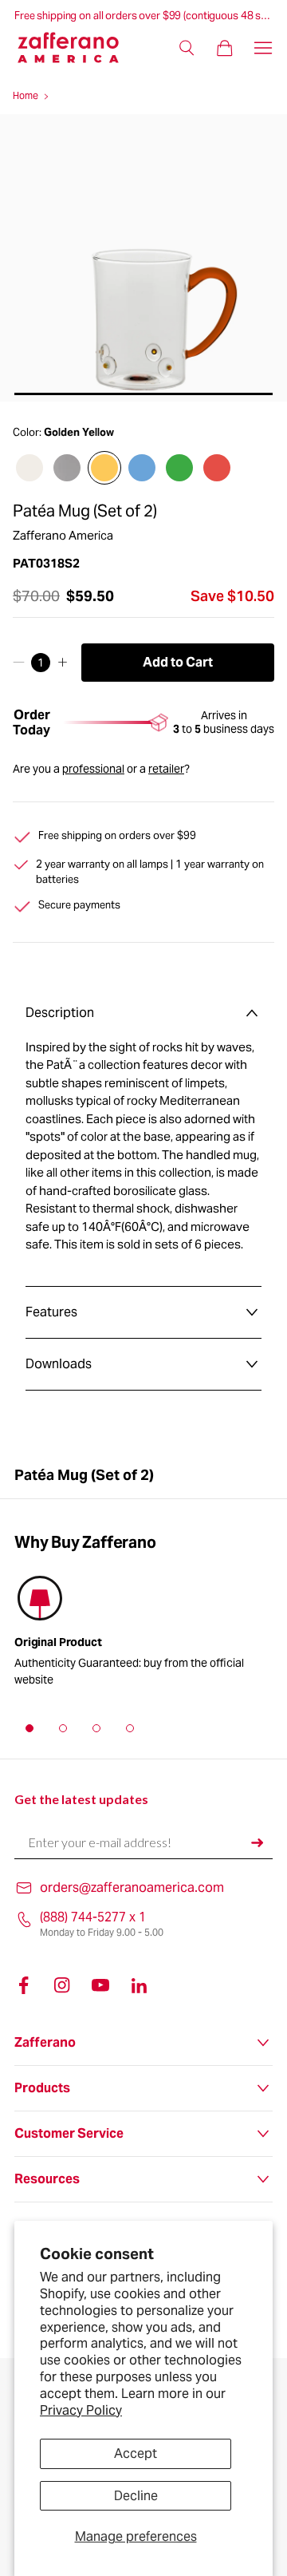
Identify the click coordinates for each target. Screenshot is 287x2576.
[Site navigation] (263, 48)
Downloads (59, 1364)
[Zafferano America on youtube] (100, 1985)
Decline (136, 2496)
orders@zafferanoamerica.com (132, 1887)
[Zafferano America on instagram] (62, 1985)
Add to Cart (178, 662)
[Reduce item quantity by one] (19, 663)
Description (60, 1013)
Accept (136, 2453)
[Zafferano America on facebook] (24, 1985)
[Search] (187, 48)
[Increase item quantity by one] (63, 663)
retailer (166, 769)
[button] (29, 1728)
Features (51, 1312)
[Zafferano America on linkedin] (139, 1985)
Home (26, 95)
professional (93, 769)
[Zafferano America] (78, 47)
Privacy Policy (81, 2410)
